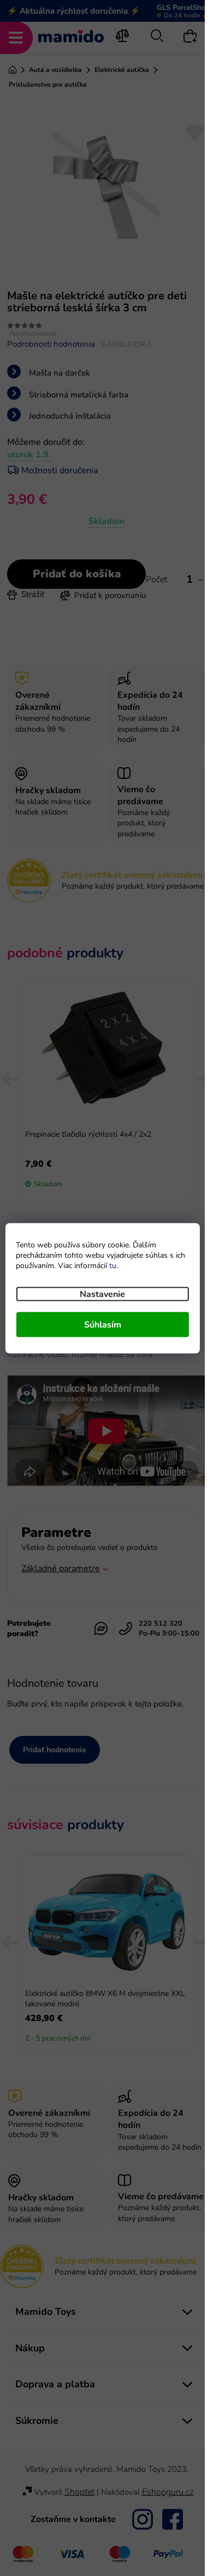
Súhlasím (103, 1324)
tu (113, 1265)
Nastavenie (102, 1294)
